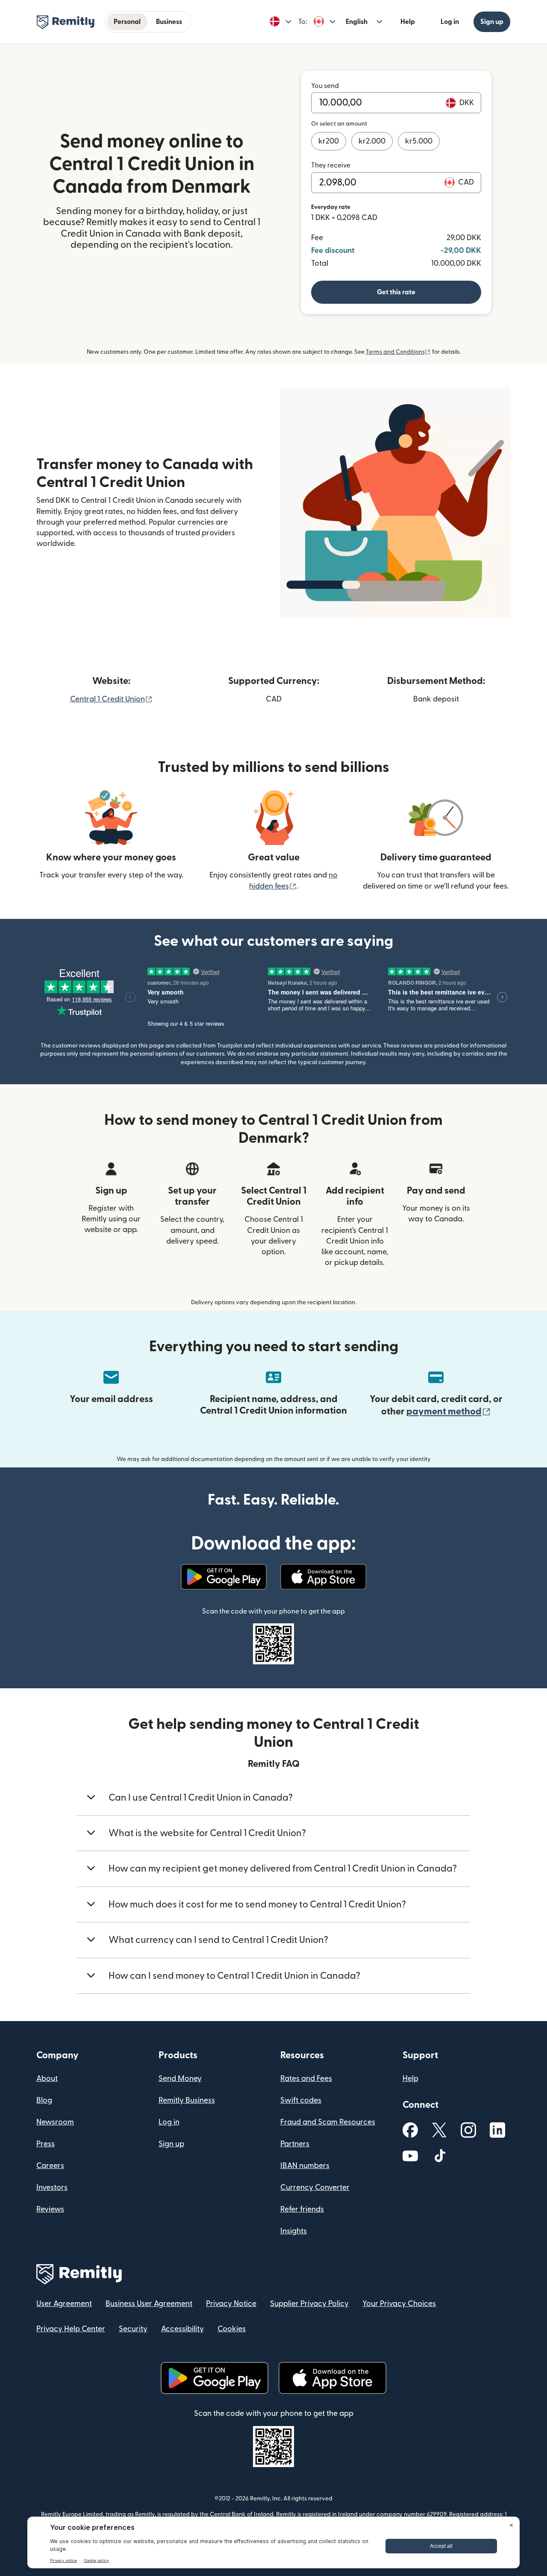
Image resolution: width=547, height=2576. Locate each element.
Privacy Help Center (71, 2329)
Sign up (492, 22)
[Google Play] (224, 1577)
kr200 (329, 141)
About (47, 2079)
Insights (294, 2231)
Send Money (180, 2079)
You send (325, 86)
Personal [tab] (127, 22)
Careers (50, 2166)
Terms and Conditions (398, 352)
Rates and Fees (306, 2079)
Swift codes (301, 2100)
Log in (450, 22)
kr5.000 (419, 141)
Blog (44, 2100)
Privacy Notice (231, 2304)
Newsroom (55, 2122)
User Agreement (64, 2304)
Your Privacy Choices (399, 2304)
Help (408, 22)
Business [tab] (169, 22)
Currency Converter (315, 2187)
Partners (295, 2144)
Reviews (50, 2209)
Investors (52, 2187)
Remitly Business (187, 2100)
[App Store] (323, 1577)
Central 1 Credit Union (111, 699)
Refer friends (302, 2209)
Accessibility (182, 2329)
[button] (281, 22)
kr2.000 (372, 141)
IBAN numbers (305, 2166)
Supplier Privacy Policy (309, 2304)
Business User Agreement (149, 2304)
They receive (331, 165)
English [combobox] (357, 22)
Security (133, 2329)
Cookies (232, 2329)
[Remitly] (66, 22)
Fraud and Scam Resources (328, 2122)
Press (46, 2144)
